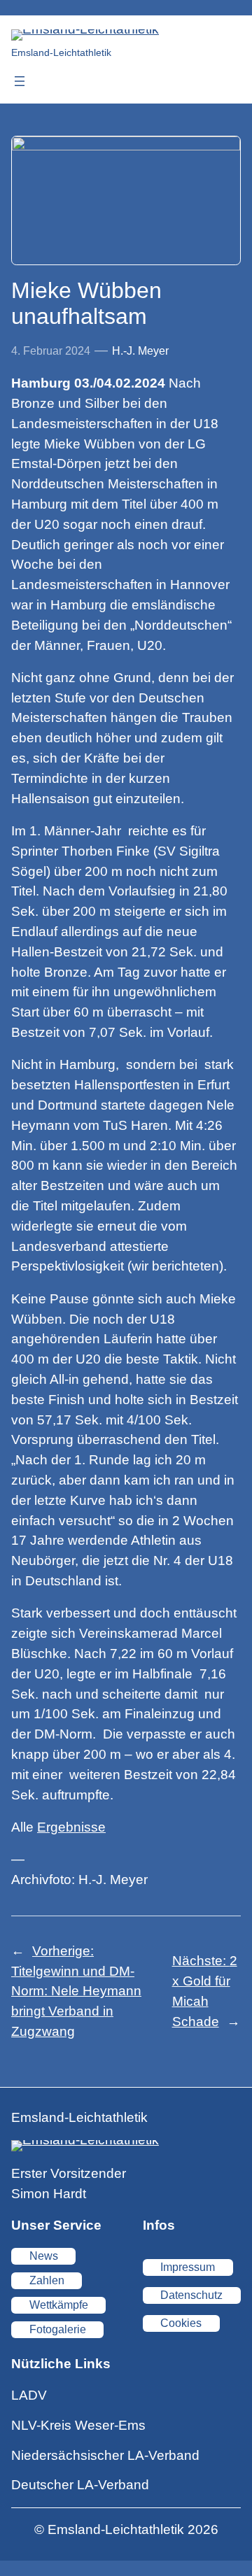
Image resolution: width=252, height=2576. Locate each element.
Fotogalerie (58, 2329)
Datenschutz (191, 2295)
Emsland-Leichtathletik (61, 52)
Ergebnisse (71, 1827)
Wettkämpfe (59, 2305)
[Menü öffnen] (20, 81)
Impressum (188, 2267)
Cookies (181, 2323)
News (44, 2256)
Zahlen (47, 2280)
